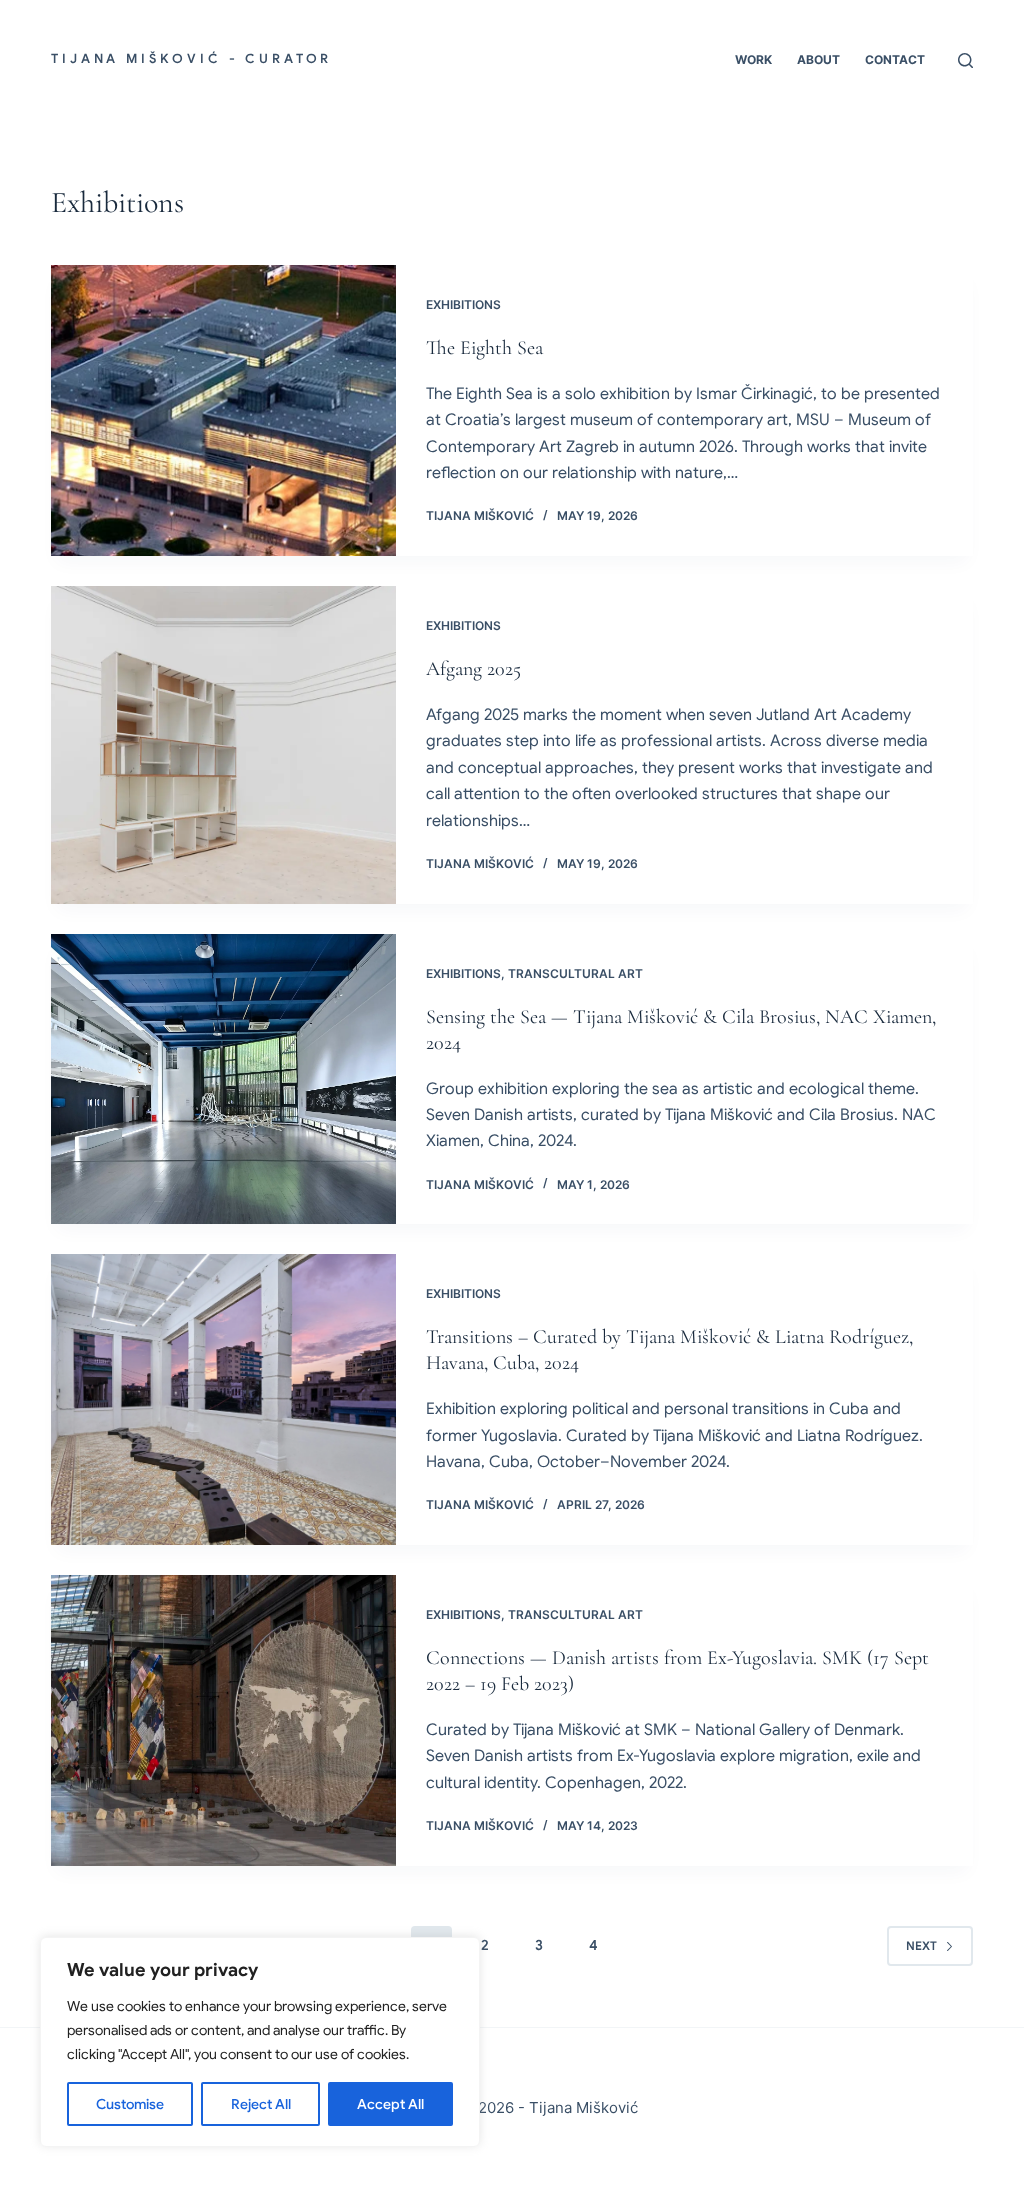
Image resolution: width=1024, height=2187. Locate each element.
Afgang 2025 (473, 669)
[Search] (965, 60)
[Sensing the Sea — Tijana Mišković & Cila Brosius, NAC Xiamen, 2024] (223, 1079)
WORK (753, 59)
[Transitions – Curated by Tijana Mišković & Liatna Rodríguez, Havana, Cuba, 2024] (223, 1399)
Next (921, 1945)
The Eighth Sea (484, 348)
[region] (260, 2042)
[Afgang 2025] (223, 745)
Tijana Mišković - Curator (191, 59)
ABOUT (818, 59)
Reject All (261, 2104)
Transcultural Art (575, 973)
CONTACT (895, 59)
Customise (130, 2104)
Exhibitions (463, 304)
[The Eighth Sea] (223, 410)
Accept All (390, 2104)
